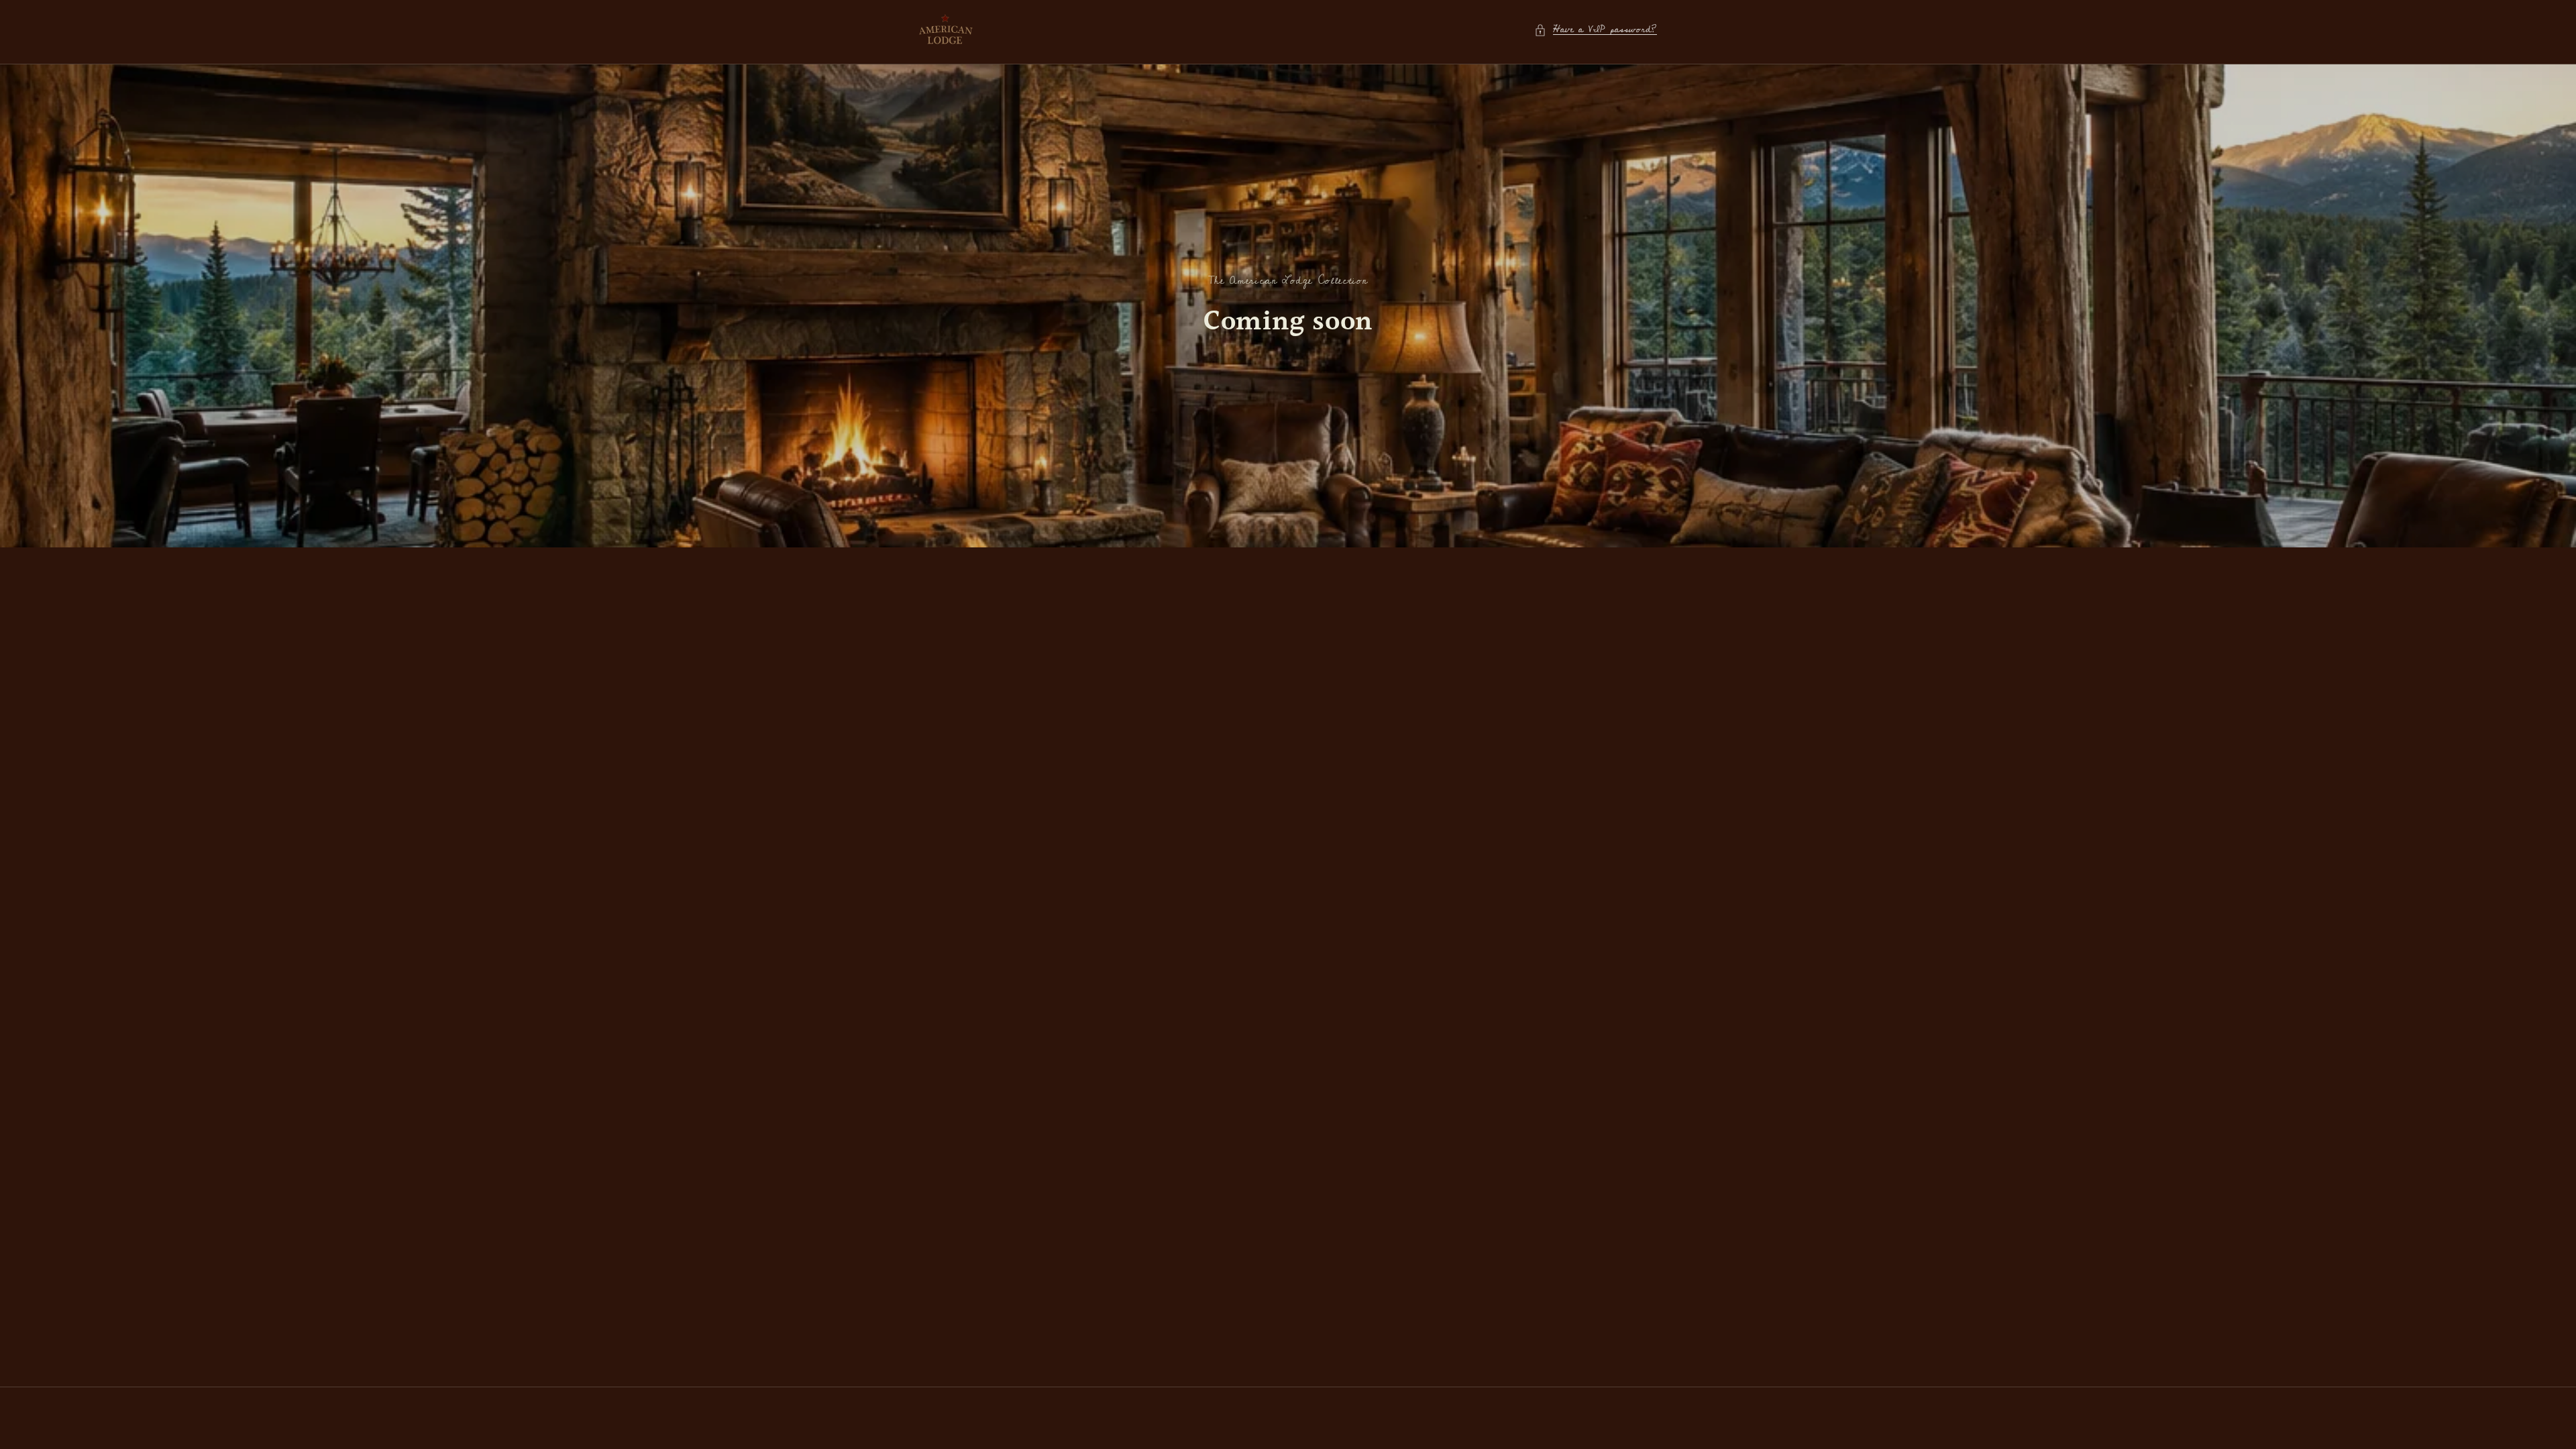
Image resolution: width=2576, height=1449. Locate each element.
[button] (1596, 30)
